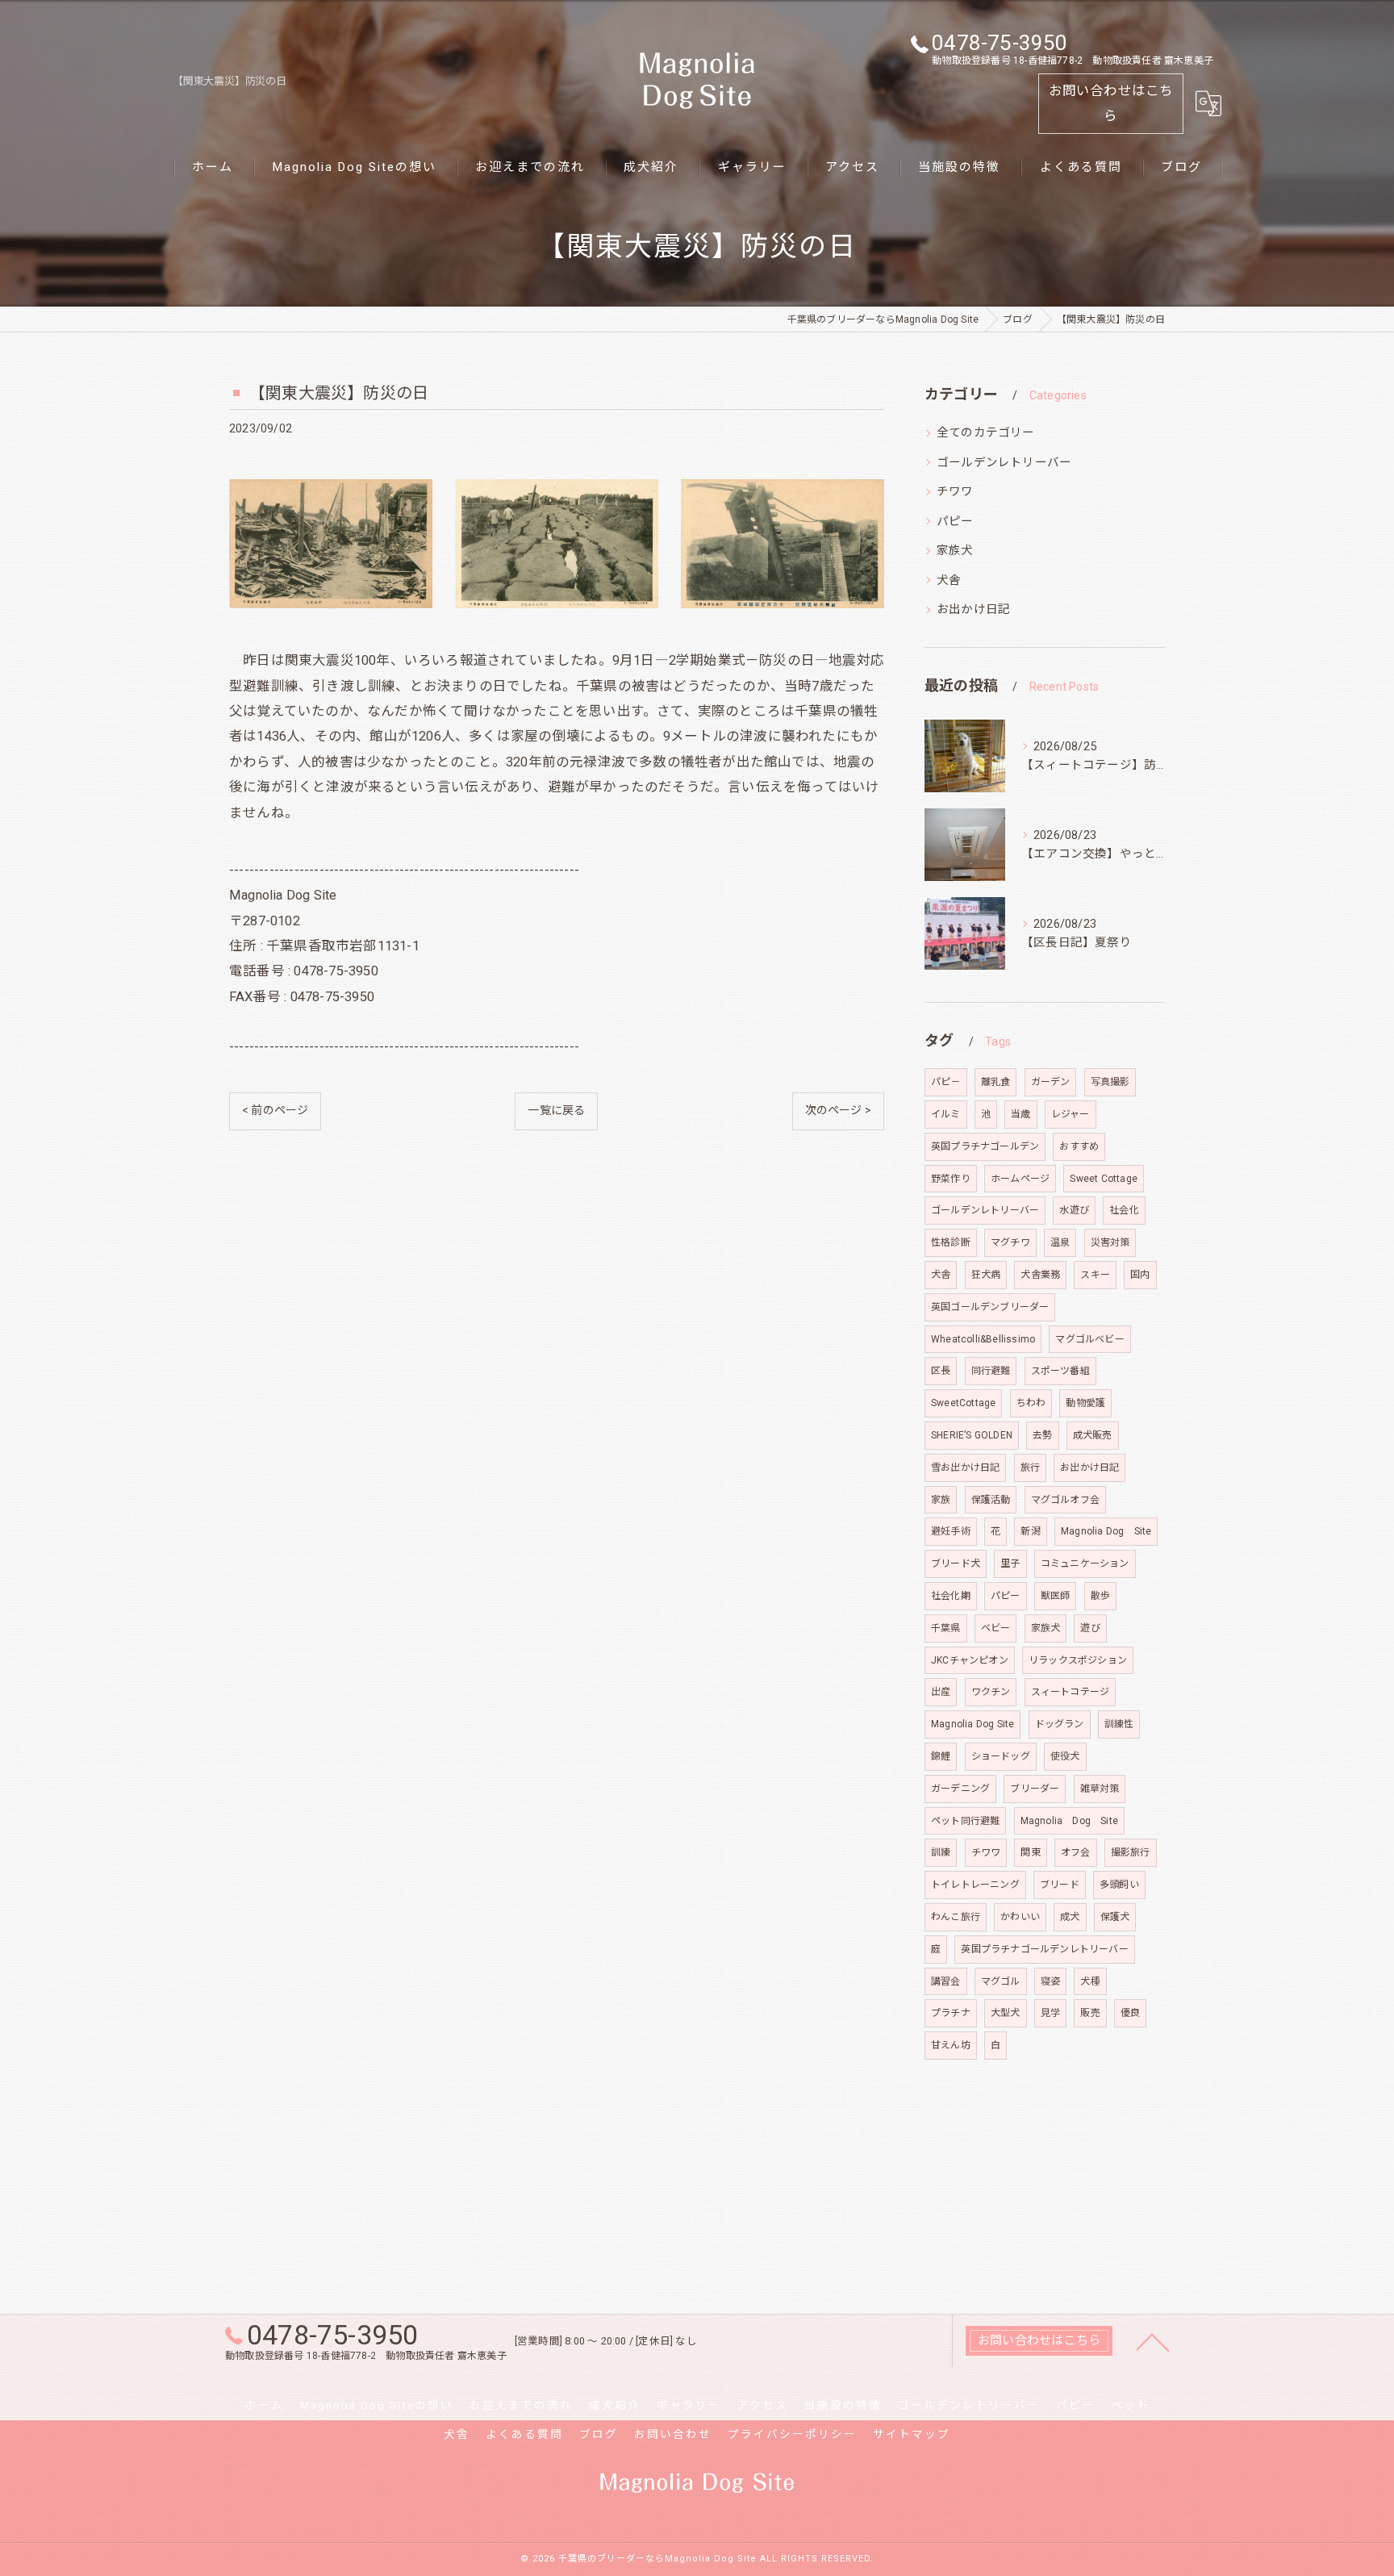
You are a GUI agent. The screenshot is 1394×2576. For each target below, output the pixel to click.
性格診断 (951, 1242)
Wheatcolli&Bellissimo (983, 1339)
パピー (955, 522)
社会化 (1124, 1210)
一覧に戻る (556, 1110)
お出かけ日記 (973, 610)
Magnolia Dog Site (1106, 1531)
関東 (1030, 1852)
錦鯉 (941, 1756)
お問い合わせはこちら (1111, 103)
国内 (1140, 1275)
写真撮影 (1110, 1082)
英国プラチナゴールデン (985, 1146)
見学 (1050, 2013)
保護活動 (991, 1500)
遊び (1090, 1628)
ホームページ (1020, 1179)
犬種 (1090, 1981)
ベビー (996, 1628)
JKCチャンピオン (970, 1660)
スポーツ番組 (1060, 1371)
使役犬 (1065, 1756)
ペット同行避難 (965, 1821)
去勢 (1042, 1435)
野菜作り (951, 1179)
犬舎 (949, 580)
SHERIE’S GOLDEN (972, 1435)
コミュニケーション (1085, 1564)
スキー (1095, 1275)
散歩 (1100, 1596)
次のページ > (838, 1110)
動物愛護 (1085, 1403)
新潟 (1030, 1531)
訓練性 (1119, 1724)
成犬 (1070, 1917)
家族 (941, 1500)
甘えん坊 (951, 2045)
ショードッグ (1001, 1756)
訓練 (941, 1852)
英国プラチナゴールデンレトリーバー (1044, 1949)
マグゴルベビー (1089, 1339)
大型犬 (1006, 2013)
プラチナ (951, 2013)
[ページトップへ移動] (1153, 2341)
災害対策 (1110, 1242)
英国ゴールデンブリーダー (990, 1307)
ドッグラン (1060, 1724)
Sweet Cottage (1104, 1179)
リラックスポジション (1078, 1660)
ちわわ (1031, 1403)
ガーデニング (960, 1789)
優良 (1130, 2013)
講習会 (946, 1981)
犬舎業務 (1040, 1275)
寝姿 (1050, 1981)
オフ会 (1076, 1852)
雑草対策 (1100, 1789)
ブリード (1060, 1885)
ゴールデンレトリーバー (1004, 463)
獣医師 (1056, 1596)
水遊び (1074, 1210)
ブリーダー (1035, 1789)
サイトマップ (912, 2434)
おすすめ (1079, 1146)
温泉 (1060, 1242)
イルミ (946, 1114)
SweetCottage (963, 1403)
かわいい (1020, 1917)
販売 (1090, 2013)
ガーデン (1051, 1082)
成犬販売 (1093, 1435)
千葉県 (946, 1628)
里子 (1010, 1564)
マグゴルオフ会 (1065, 1500)
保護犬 (1115, 1917)
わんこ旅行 (956, 1917)
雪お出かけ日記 (965, 1468)
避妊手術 (951, 1531)
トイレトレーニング (975, 1885)
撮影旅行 (1131, 1852)
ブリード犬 (956, 1564)
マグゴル (1001, 1981)
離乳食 (996, 1082)
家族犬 (955, 551)
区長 (941, 1371)
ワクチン (991, 1692)
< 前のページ (275, 1110)
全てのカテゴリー (986, 433)
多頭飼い (1119, 1885)
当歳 (1020, 1114)
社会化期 (951, 1596)
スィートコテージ (1071, 1692)
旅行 (1030, 1468)
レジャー (1071, 1114)
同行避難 (991, 1371)
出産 (941, 1692)
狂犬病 (986, 1275)
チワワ (955, 492)
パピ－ (946, 1082)
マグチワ (1010, 1242)
